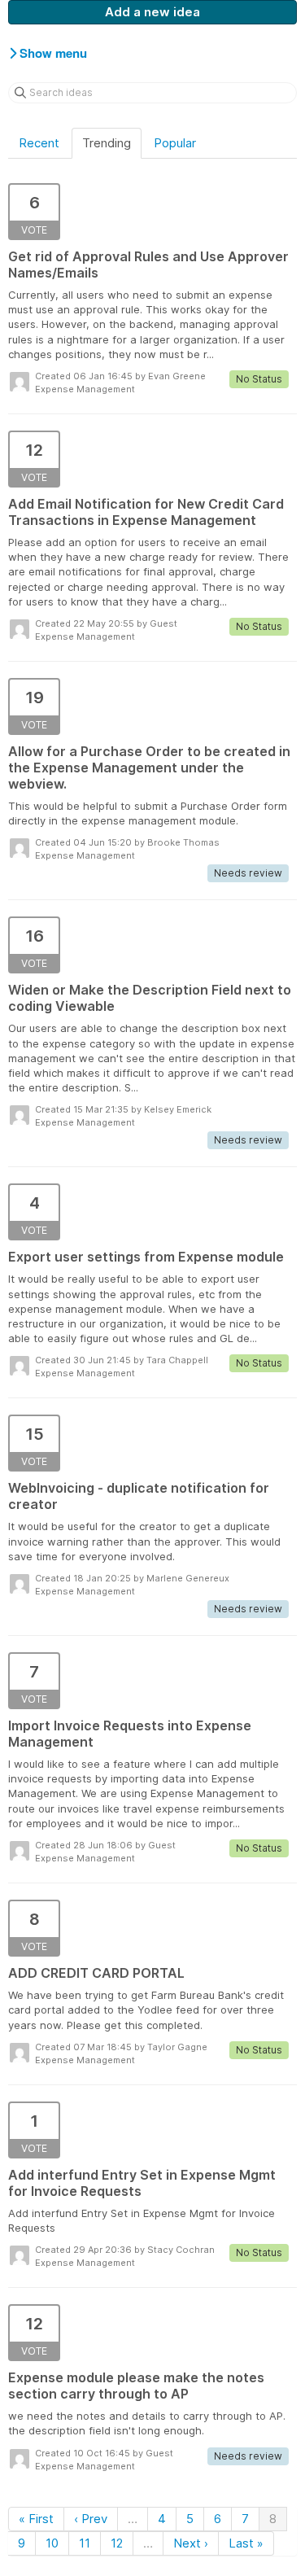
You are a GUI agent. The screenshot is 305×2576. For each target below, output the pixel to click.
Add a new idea (152, 12)
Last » (246, 2543)
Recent (39, 143)
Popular (175, 143)
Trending (107, 143)
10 (52, 2543)
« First (36, 2519)
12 (117, 2543)
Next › (191, 2543)
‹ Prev (91, 2519)
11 (85, 2543)
